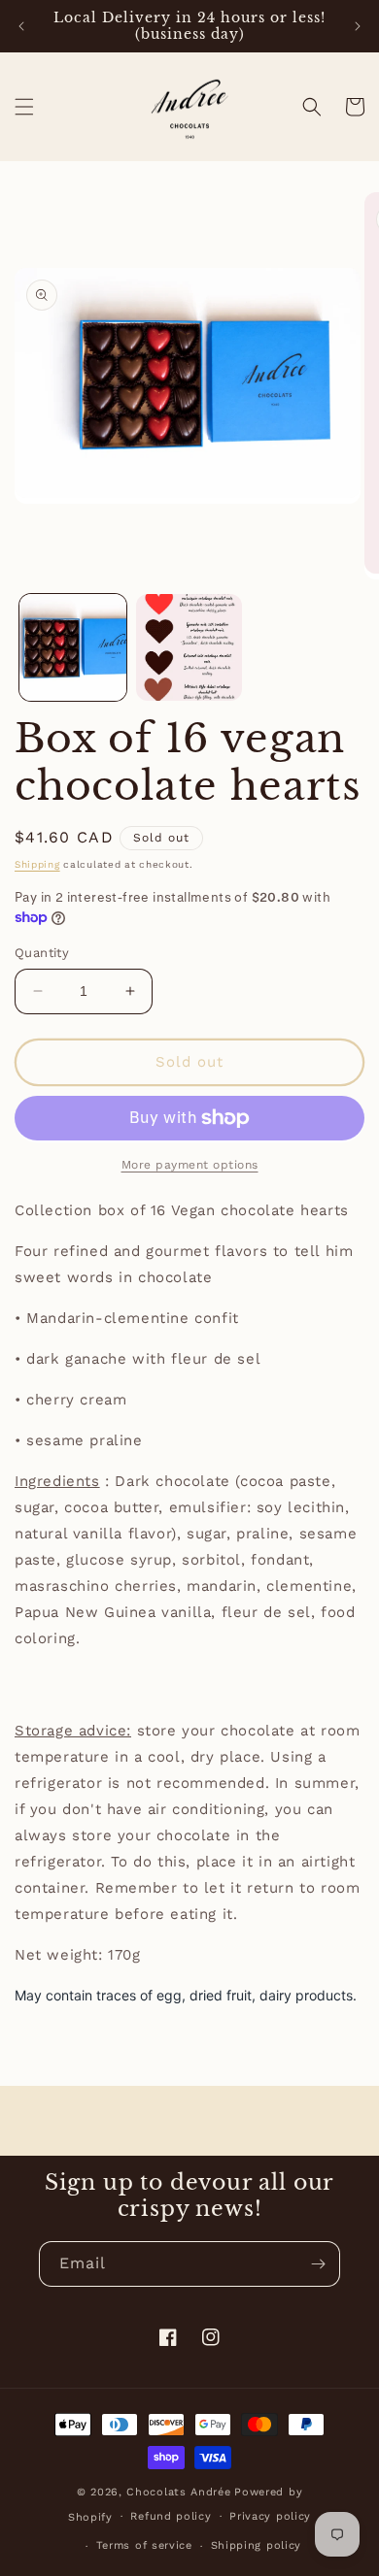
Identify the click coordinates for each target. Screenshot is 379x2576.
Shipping (37, 864)
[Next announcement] (358, 26)
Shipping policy (257, 2545)
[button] (24, 107)
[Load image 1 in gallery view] (73, 647)
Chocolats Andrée (178, 2492)
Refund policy (171, 2516)
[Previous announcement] (21, 26)
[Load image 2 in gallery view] (189, 647)
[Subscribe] (318, 2264)
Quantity (42, 953)
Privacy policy (270, 2516)
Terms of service (144, 2545)
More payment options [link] (190, 1165)
